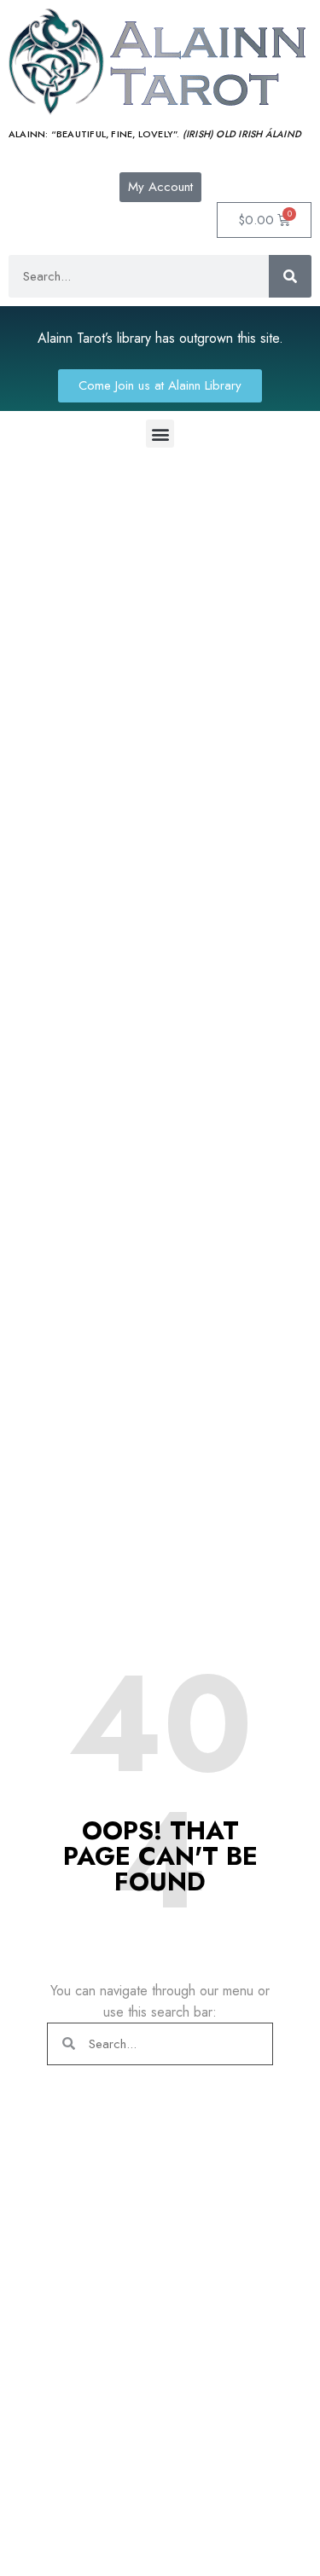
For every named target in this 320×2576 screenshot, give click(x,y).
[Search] (290, 276)
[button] (160, 434)
